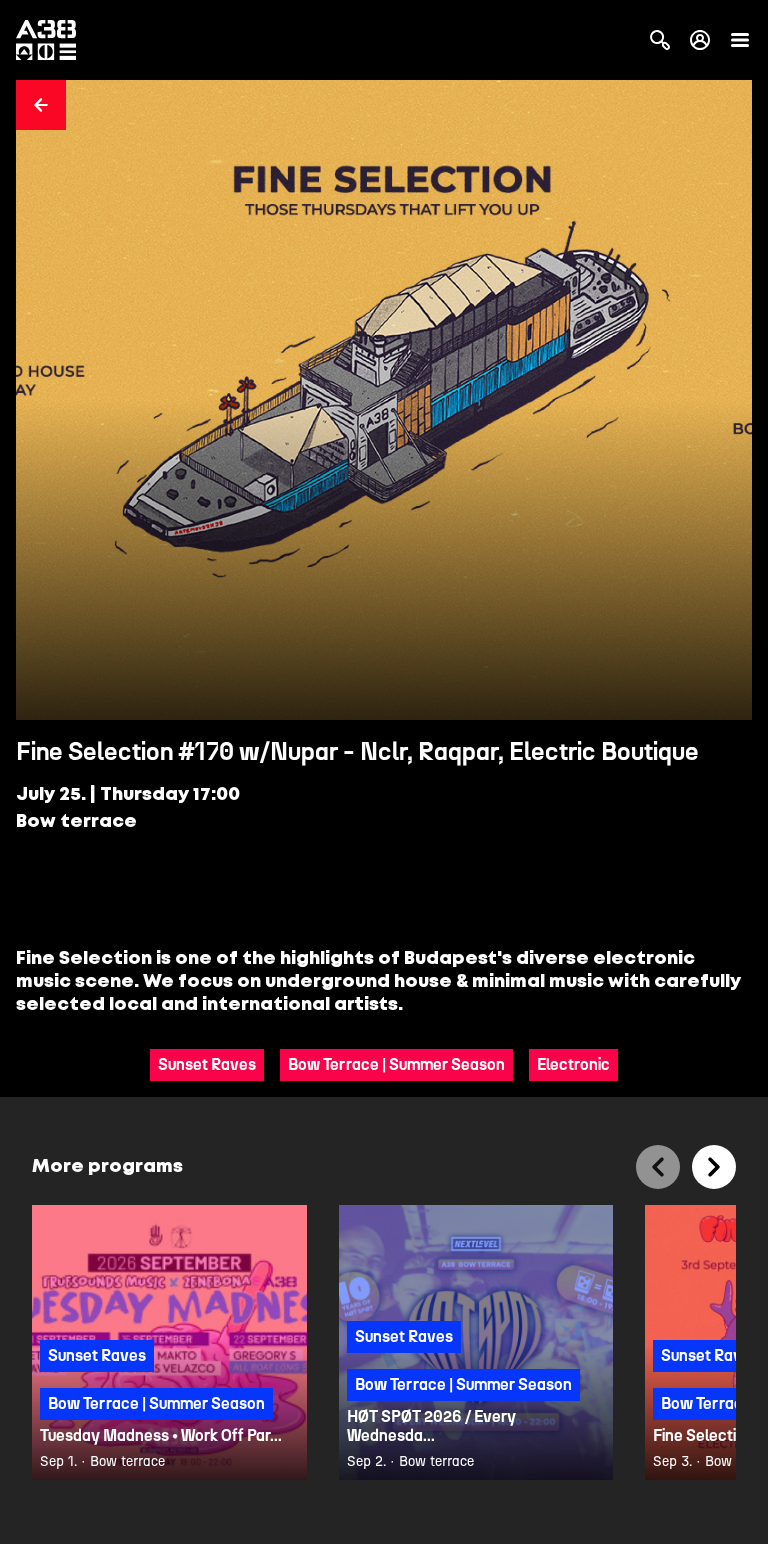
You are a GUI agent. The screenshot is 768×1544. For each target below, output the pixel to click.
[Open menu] (740, 40)
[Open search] (660, 40)
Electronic (573, 1064)
